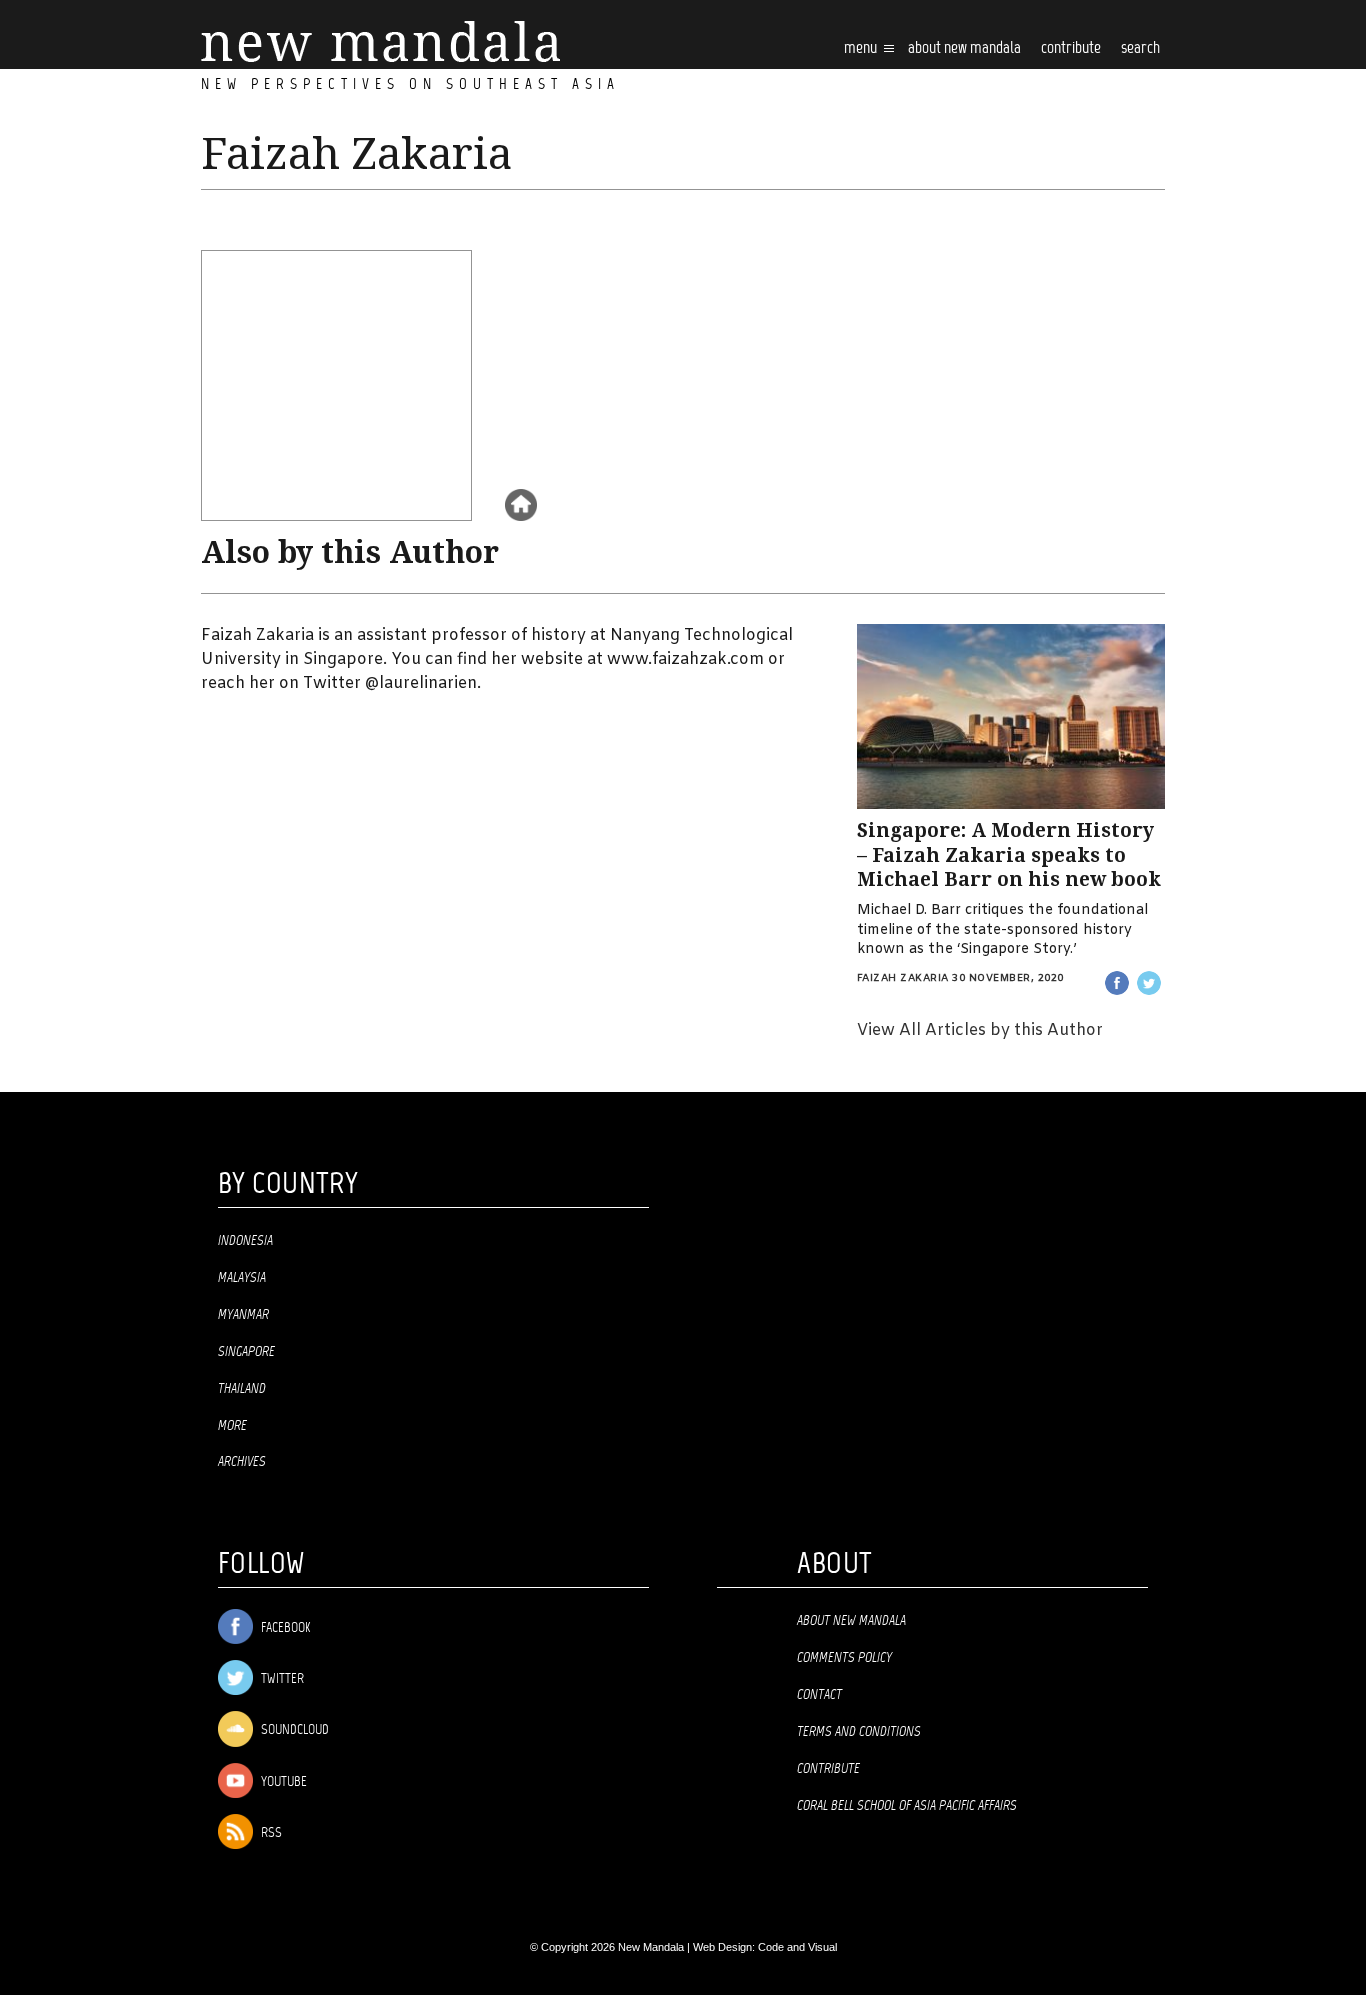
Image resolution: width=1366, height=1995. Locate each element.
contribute (1071, 48)
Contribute (828, 1769)
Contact (819, 1695)
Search (1140, 48)
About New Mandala (964, 48)
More (232, 1426)
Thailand (242, 1389)
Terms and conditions (859, 1732)
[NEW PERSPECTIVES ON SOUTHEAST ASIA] (380, 41)
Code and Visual (797, 1947)
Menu (862, 48)
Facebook (284, 1628)
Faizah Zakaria (903, 978)
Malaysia (242, 1278)
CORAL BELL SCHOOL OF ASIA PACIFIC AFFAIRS (907, 1806)
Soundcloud (293, 1731)
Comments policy (844, 1658)
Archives (242, 1462)
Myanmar (243, 1315)
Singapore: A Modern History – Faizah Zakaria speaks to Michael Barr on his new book (1009, 855)
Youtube (282, 1782)
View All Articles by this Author (980, 1030)
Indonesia (245, 1241)
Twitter (281, 1679)
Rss (270, 1833)
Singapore (246, 1352)
